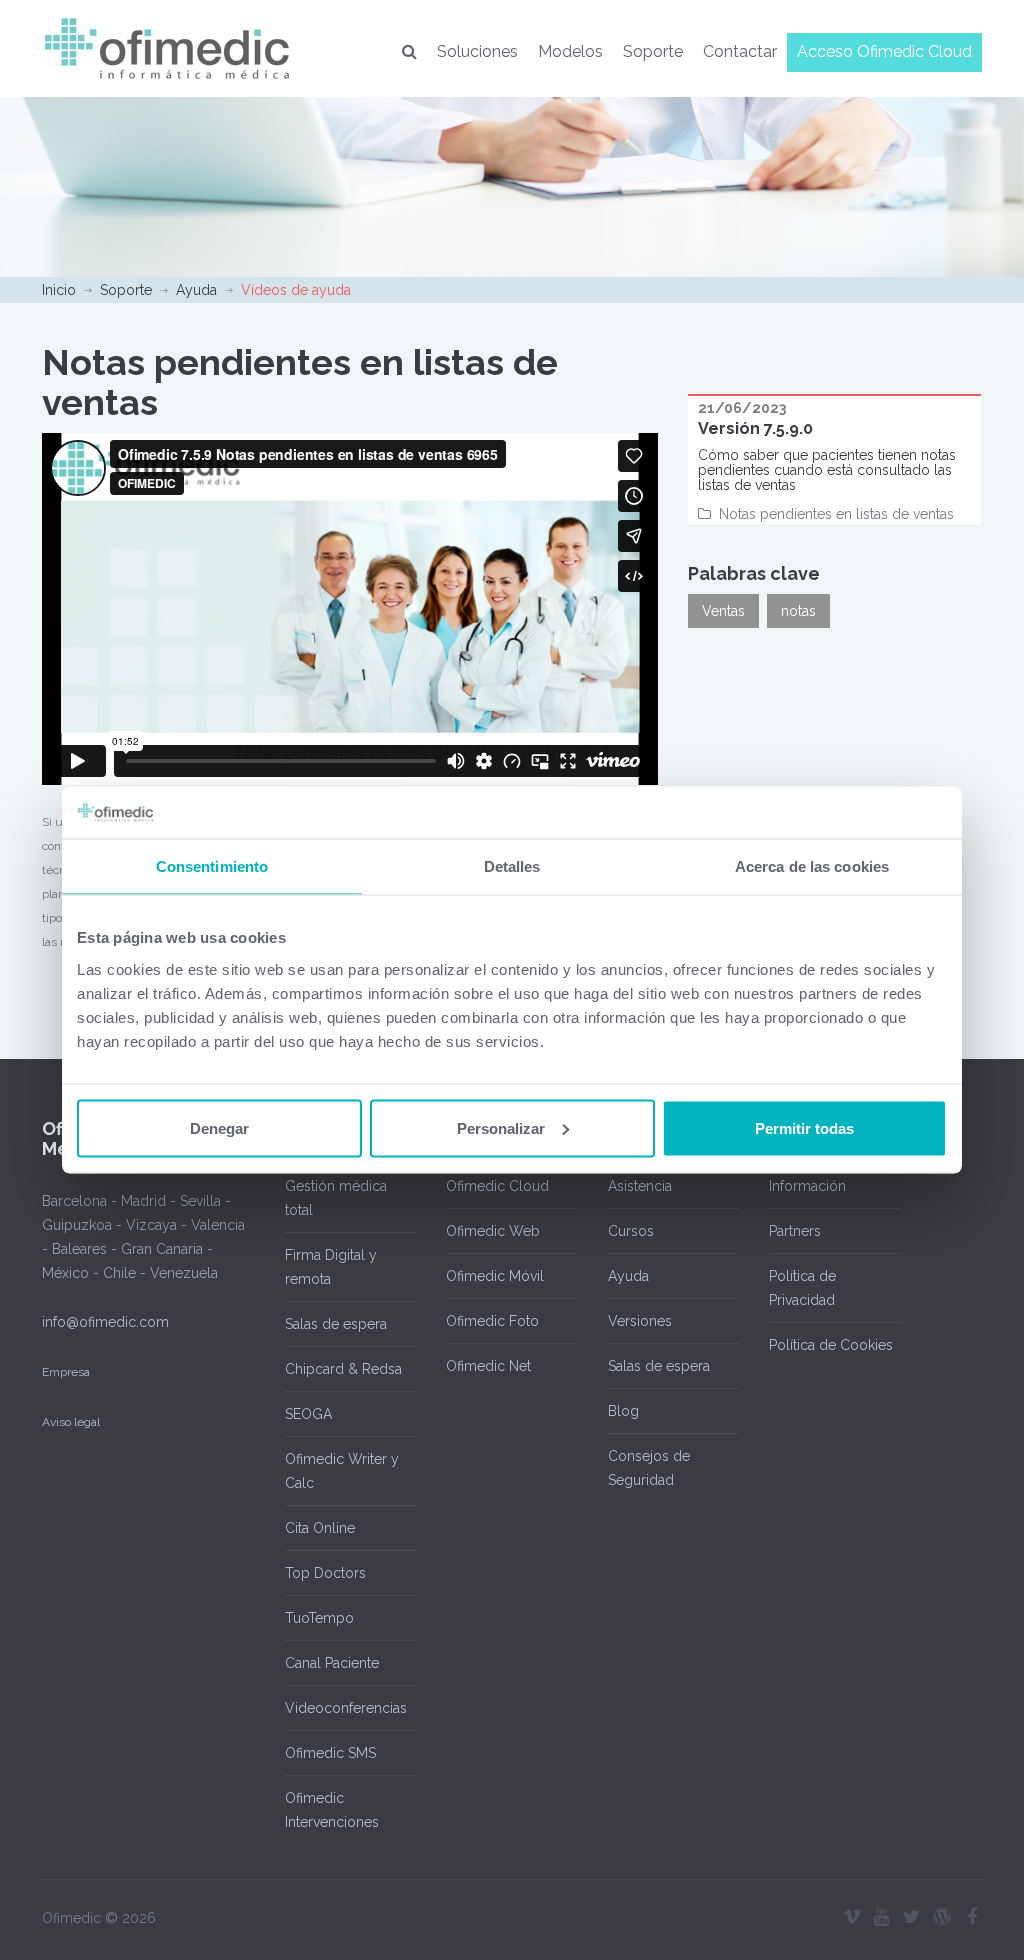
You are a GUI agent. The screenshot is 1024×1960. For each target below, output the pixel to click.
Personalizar (501, 1127)
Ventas (723, 611)
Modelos (570, 51)
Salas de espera (336, 1324)
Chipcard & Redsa (343, 1369)
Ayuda (196, 290)
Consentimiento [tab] (212, 866)
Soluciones (477, 51)
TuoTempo (319, 1618)
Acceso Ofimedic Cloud (884, 51)
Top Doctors (325, 1573)
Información (807, 1186)
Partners (795, 1231)
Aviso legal (71, 1422)
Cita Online (320, 1528)
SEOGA (308, 1414)
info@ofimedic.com (105, 1322)
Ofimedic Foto (492, 1321)
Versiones (640, 1321)
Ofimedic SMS (330, 1753)
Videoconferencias (346, 1708)
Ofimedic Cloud (497, 1186)
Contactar (740, 51)
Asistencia (640, 1186)
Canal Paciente (332, 1663)
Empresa (66, 1372)
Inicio (59, 290)
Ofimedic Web (493, 1231)
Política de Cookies (831, 1345)
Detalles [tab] (512, 866)
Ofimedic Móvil (495, 1276)
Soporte (653, 51)
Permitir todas (804, 1127)
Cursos (631, 1231)
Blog (623, 1411)
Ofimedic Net (488, 1366)
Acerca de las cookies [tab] (812, 866)
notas (798, 611)
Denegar (219, 1127)
